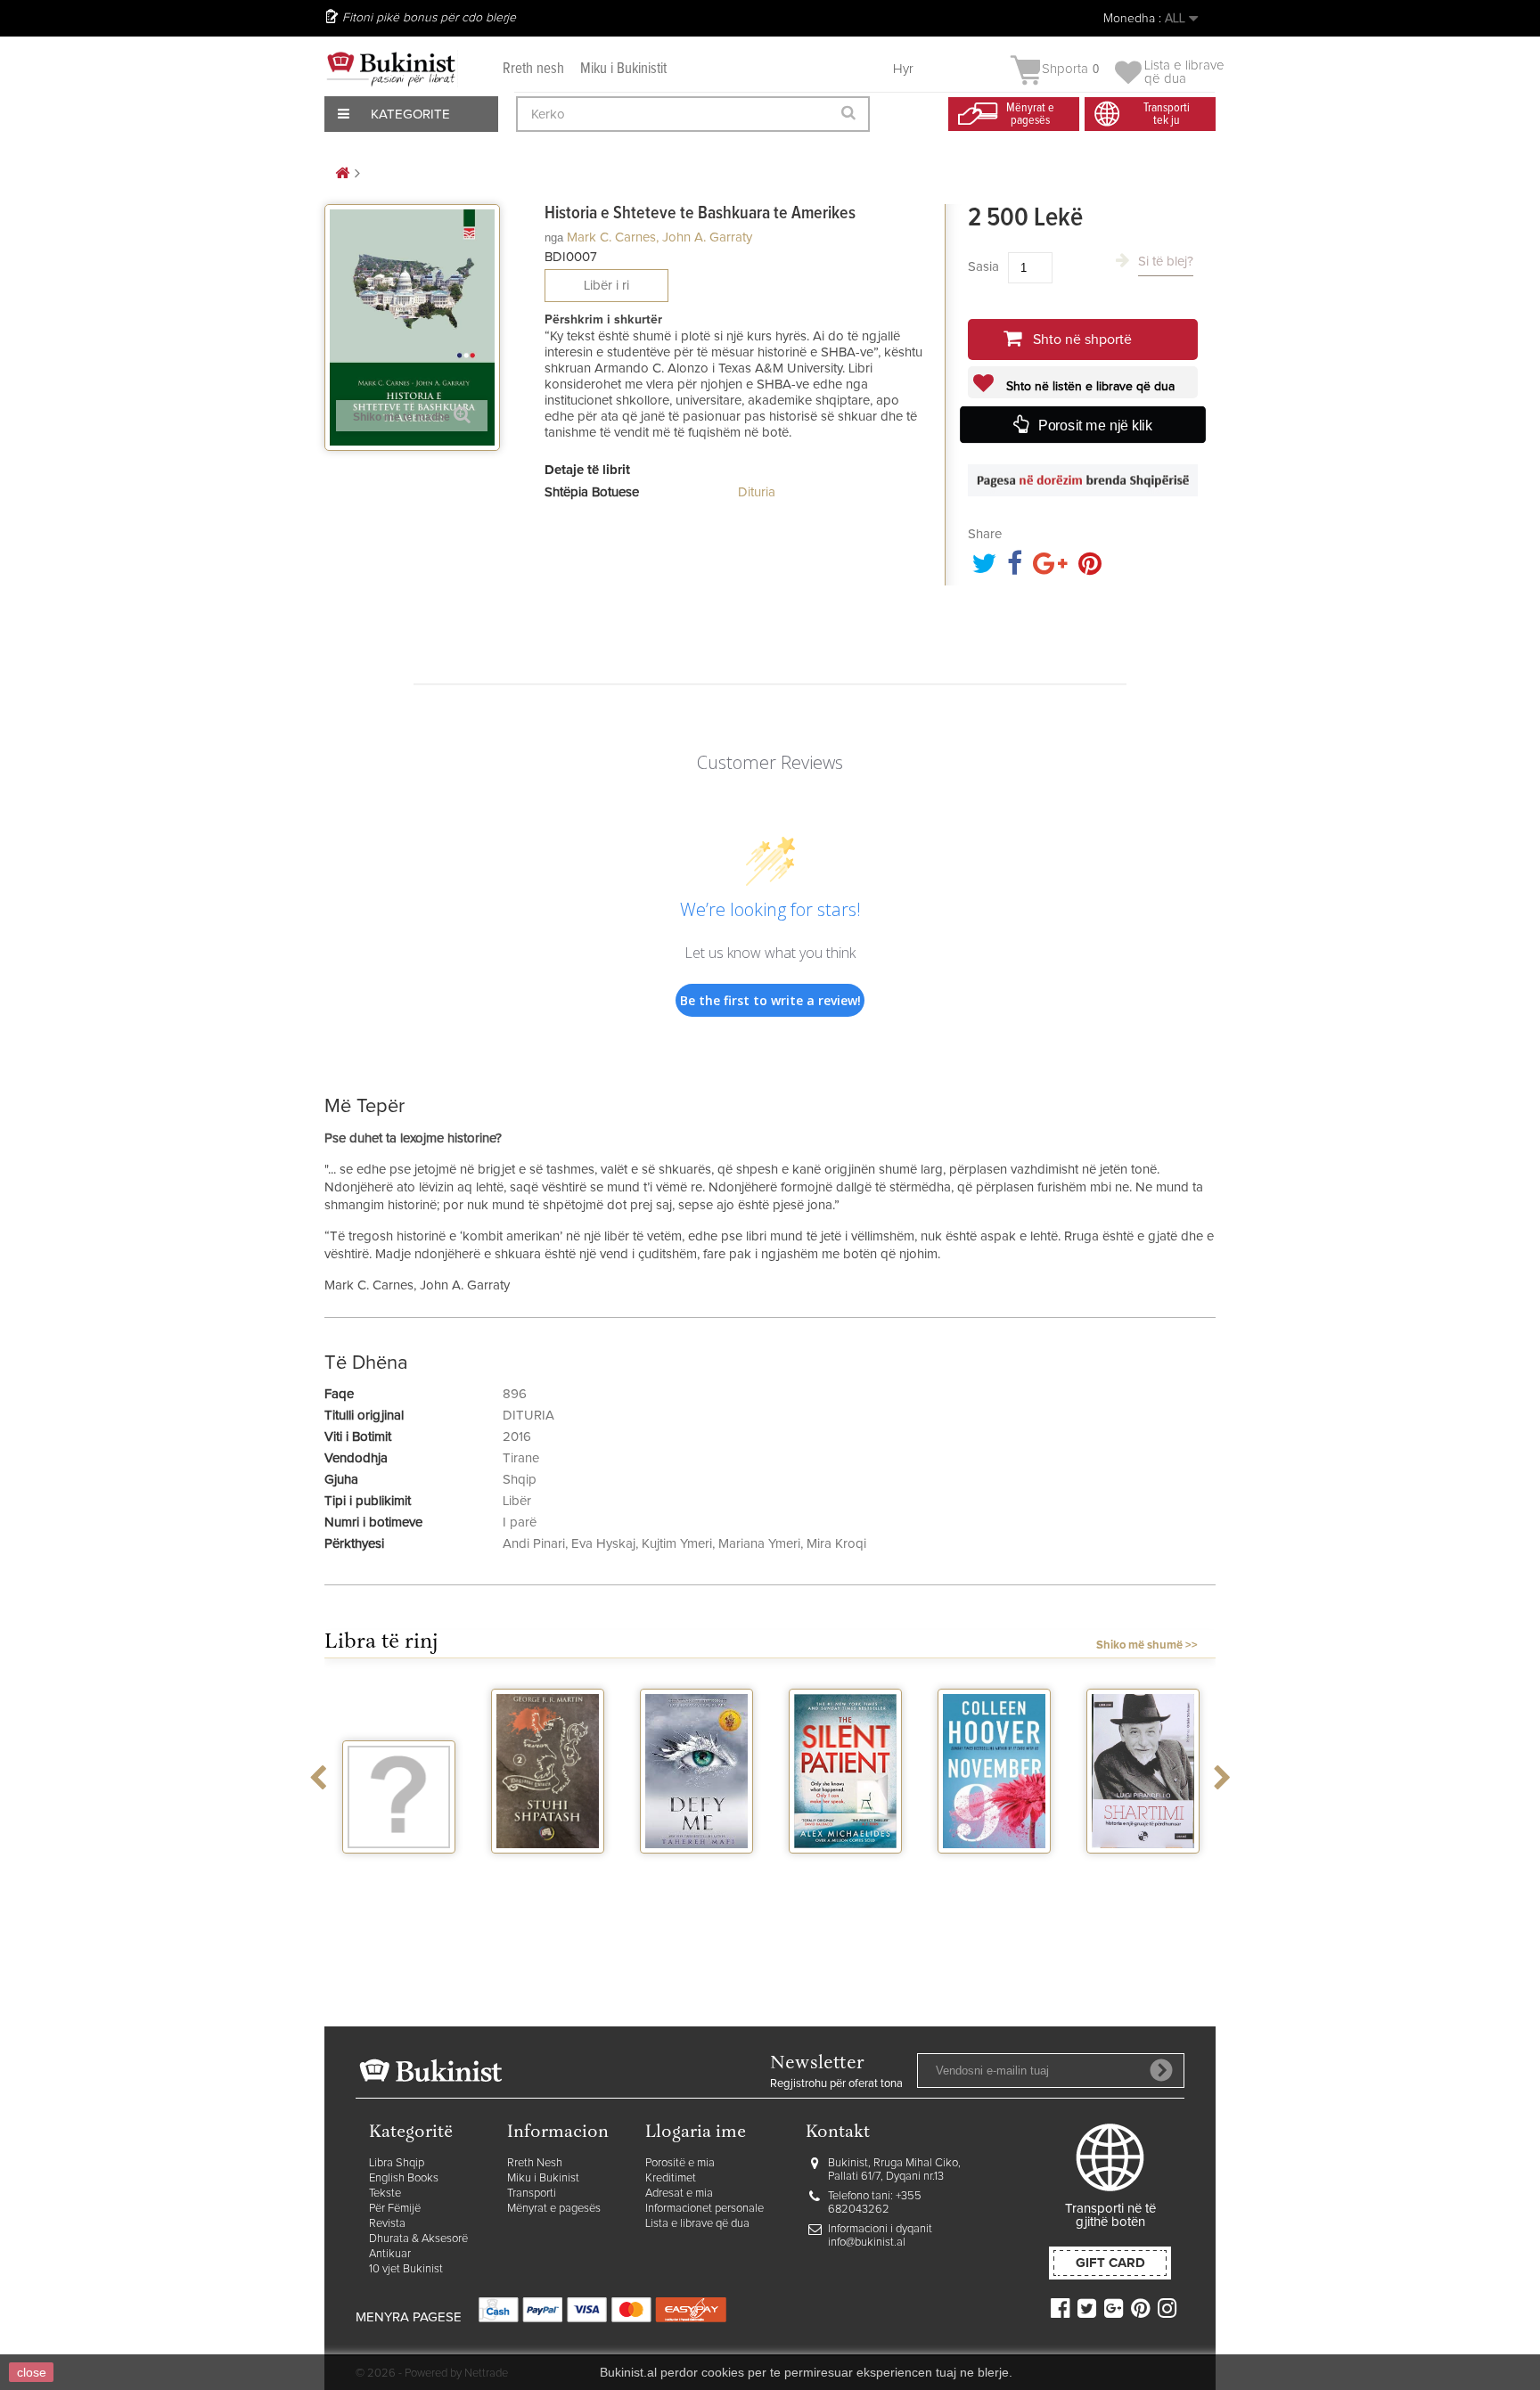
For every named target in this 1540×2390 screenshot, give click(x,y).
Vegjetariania (399, 1870)
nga (554, 237)
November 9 (995, 1870)
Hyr (903, 69)
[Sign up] (1161, 2070)
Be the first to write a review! (770, 1000)
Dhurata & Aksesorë (418, 2239)
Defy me (696, 1870)
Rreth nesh (533, 69)
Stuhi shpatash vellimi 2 (548, 1877)
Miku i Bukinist (543, 2178)
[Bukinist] (391, 69)
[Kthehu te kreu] (342, 174)
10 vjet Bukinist (406, 2269)
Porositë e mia (680, 2163)
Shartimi (1143, 1870)
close (32, 2372)
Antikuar (390, 2254)
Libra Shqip (397, 2163)
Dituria (757, 492)
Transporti (532, 2194)
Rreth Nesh (535, 2163)
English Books (404, 2178)
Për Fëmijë (395, 2209)
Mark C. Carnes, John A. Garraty (659, 237)
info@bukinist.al (867, 2243)
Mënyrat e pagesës (554, 2209)
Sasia (983, 267)
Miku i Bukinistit (623, 69)
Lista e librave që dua (697, 2224)
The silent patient (845, 1877)
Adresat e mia (679, 2194)
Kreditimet (671, 2178)
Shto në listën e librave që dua (1089, 387)
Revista (387, 2224)
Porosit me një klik (1095, 426)
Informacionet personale (704, 2209)
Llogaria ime (696, 2133)
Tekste (385, 2194)
